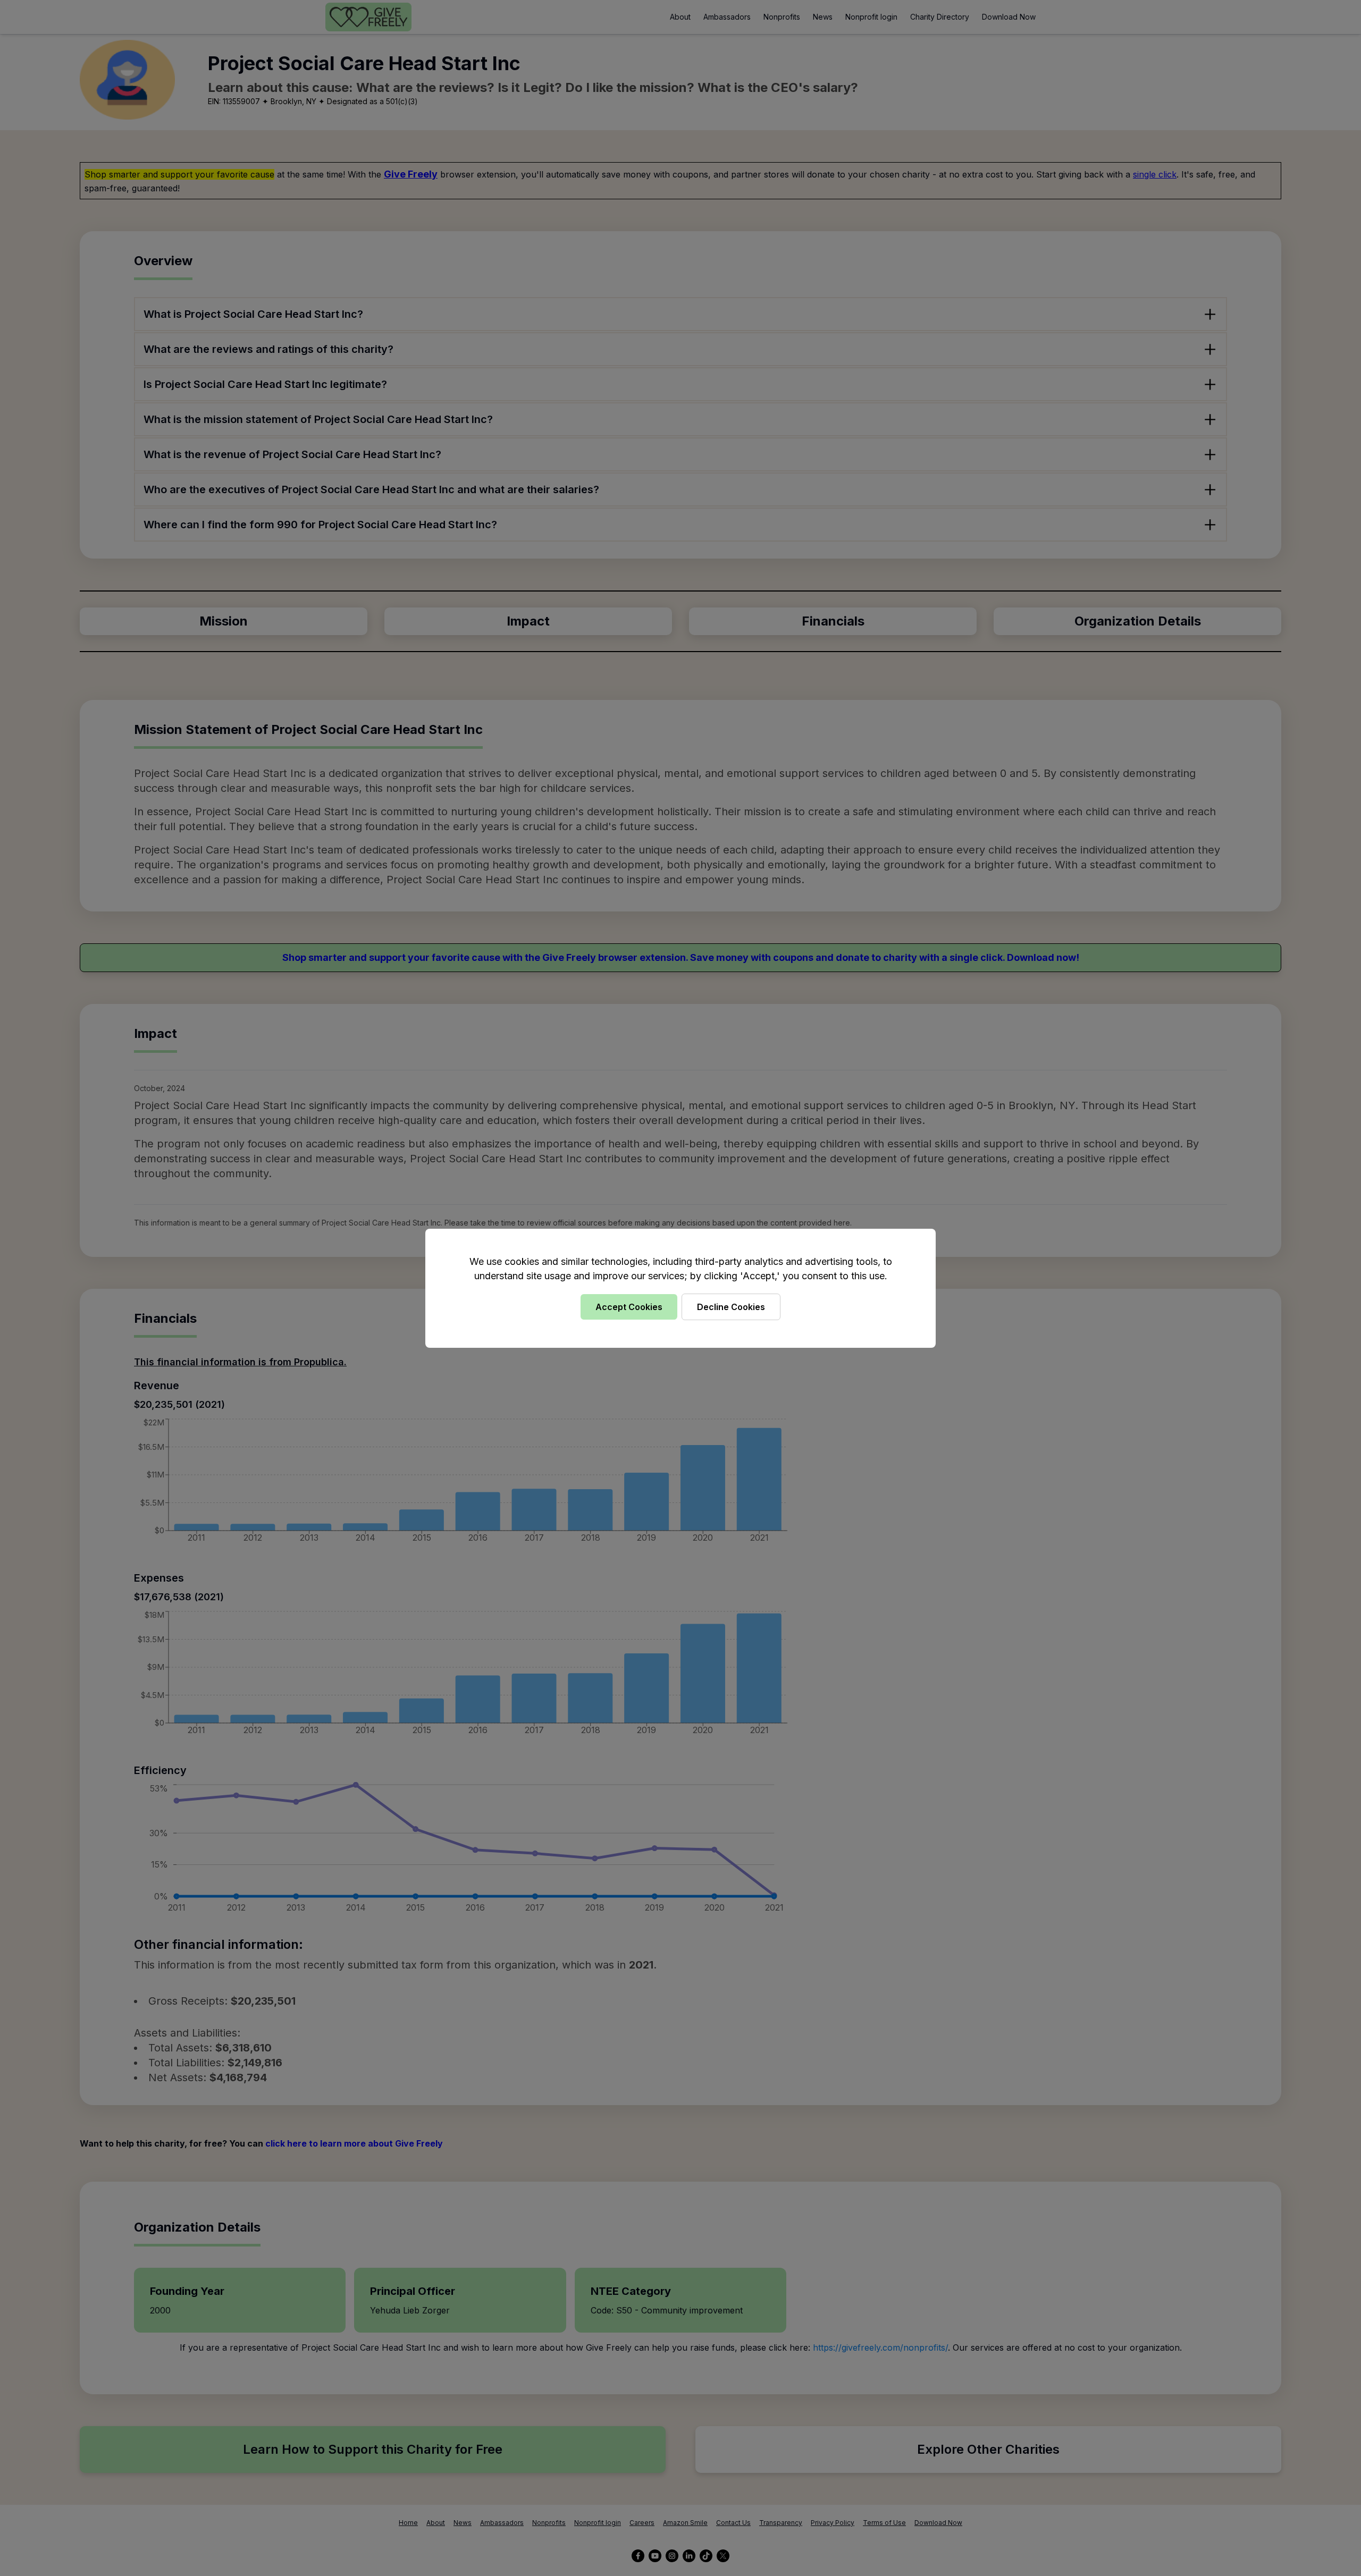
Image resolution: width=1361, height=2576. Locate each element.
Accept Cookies (629, 1307)
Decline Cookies (731, 1307)
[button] (680, 1288)
